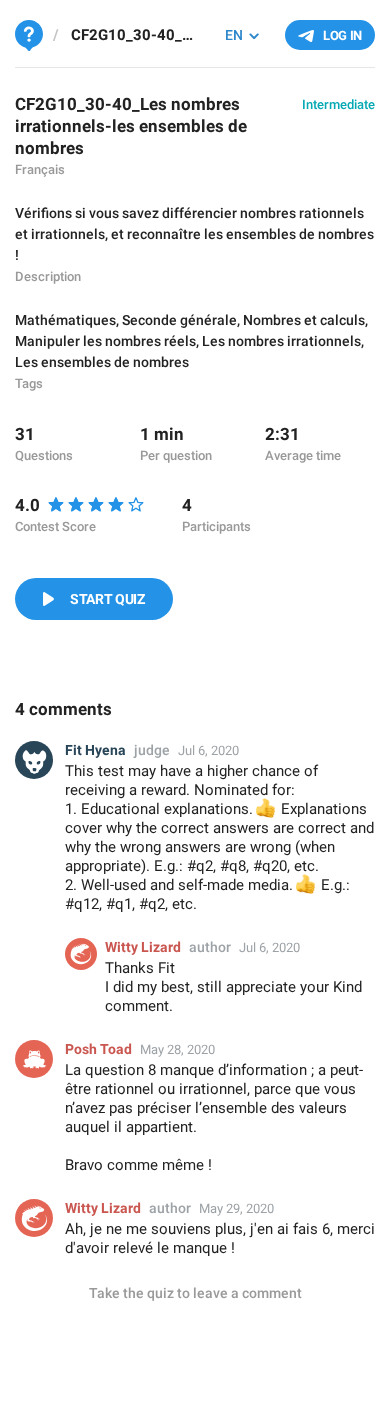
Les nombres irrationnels (281, 341)
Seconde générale (179, 320)
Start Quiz (107, 599)
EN (234, 35)
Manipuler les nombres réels (105, 341)
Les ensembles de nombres (102, 362)
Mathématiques (65, 320)
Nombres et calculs (304, 320)
